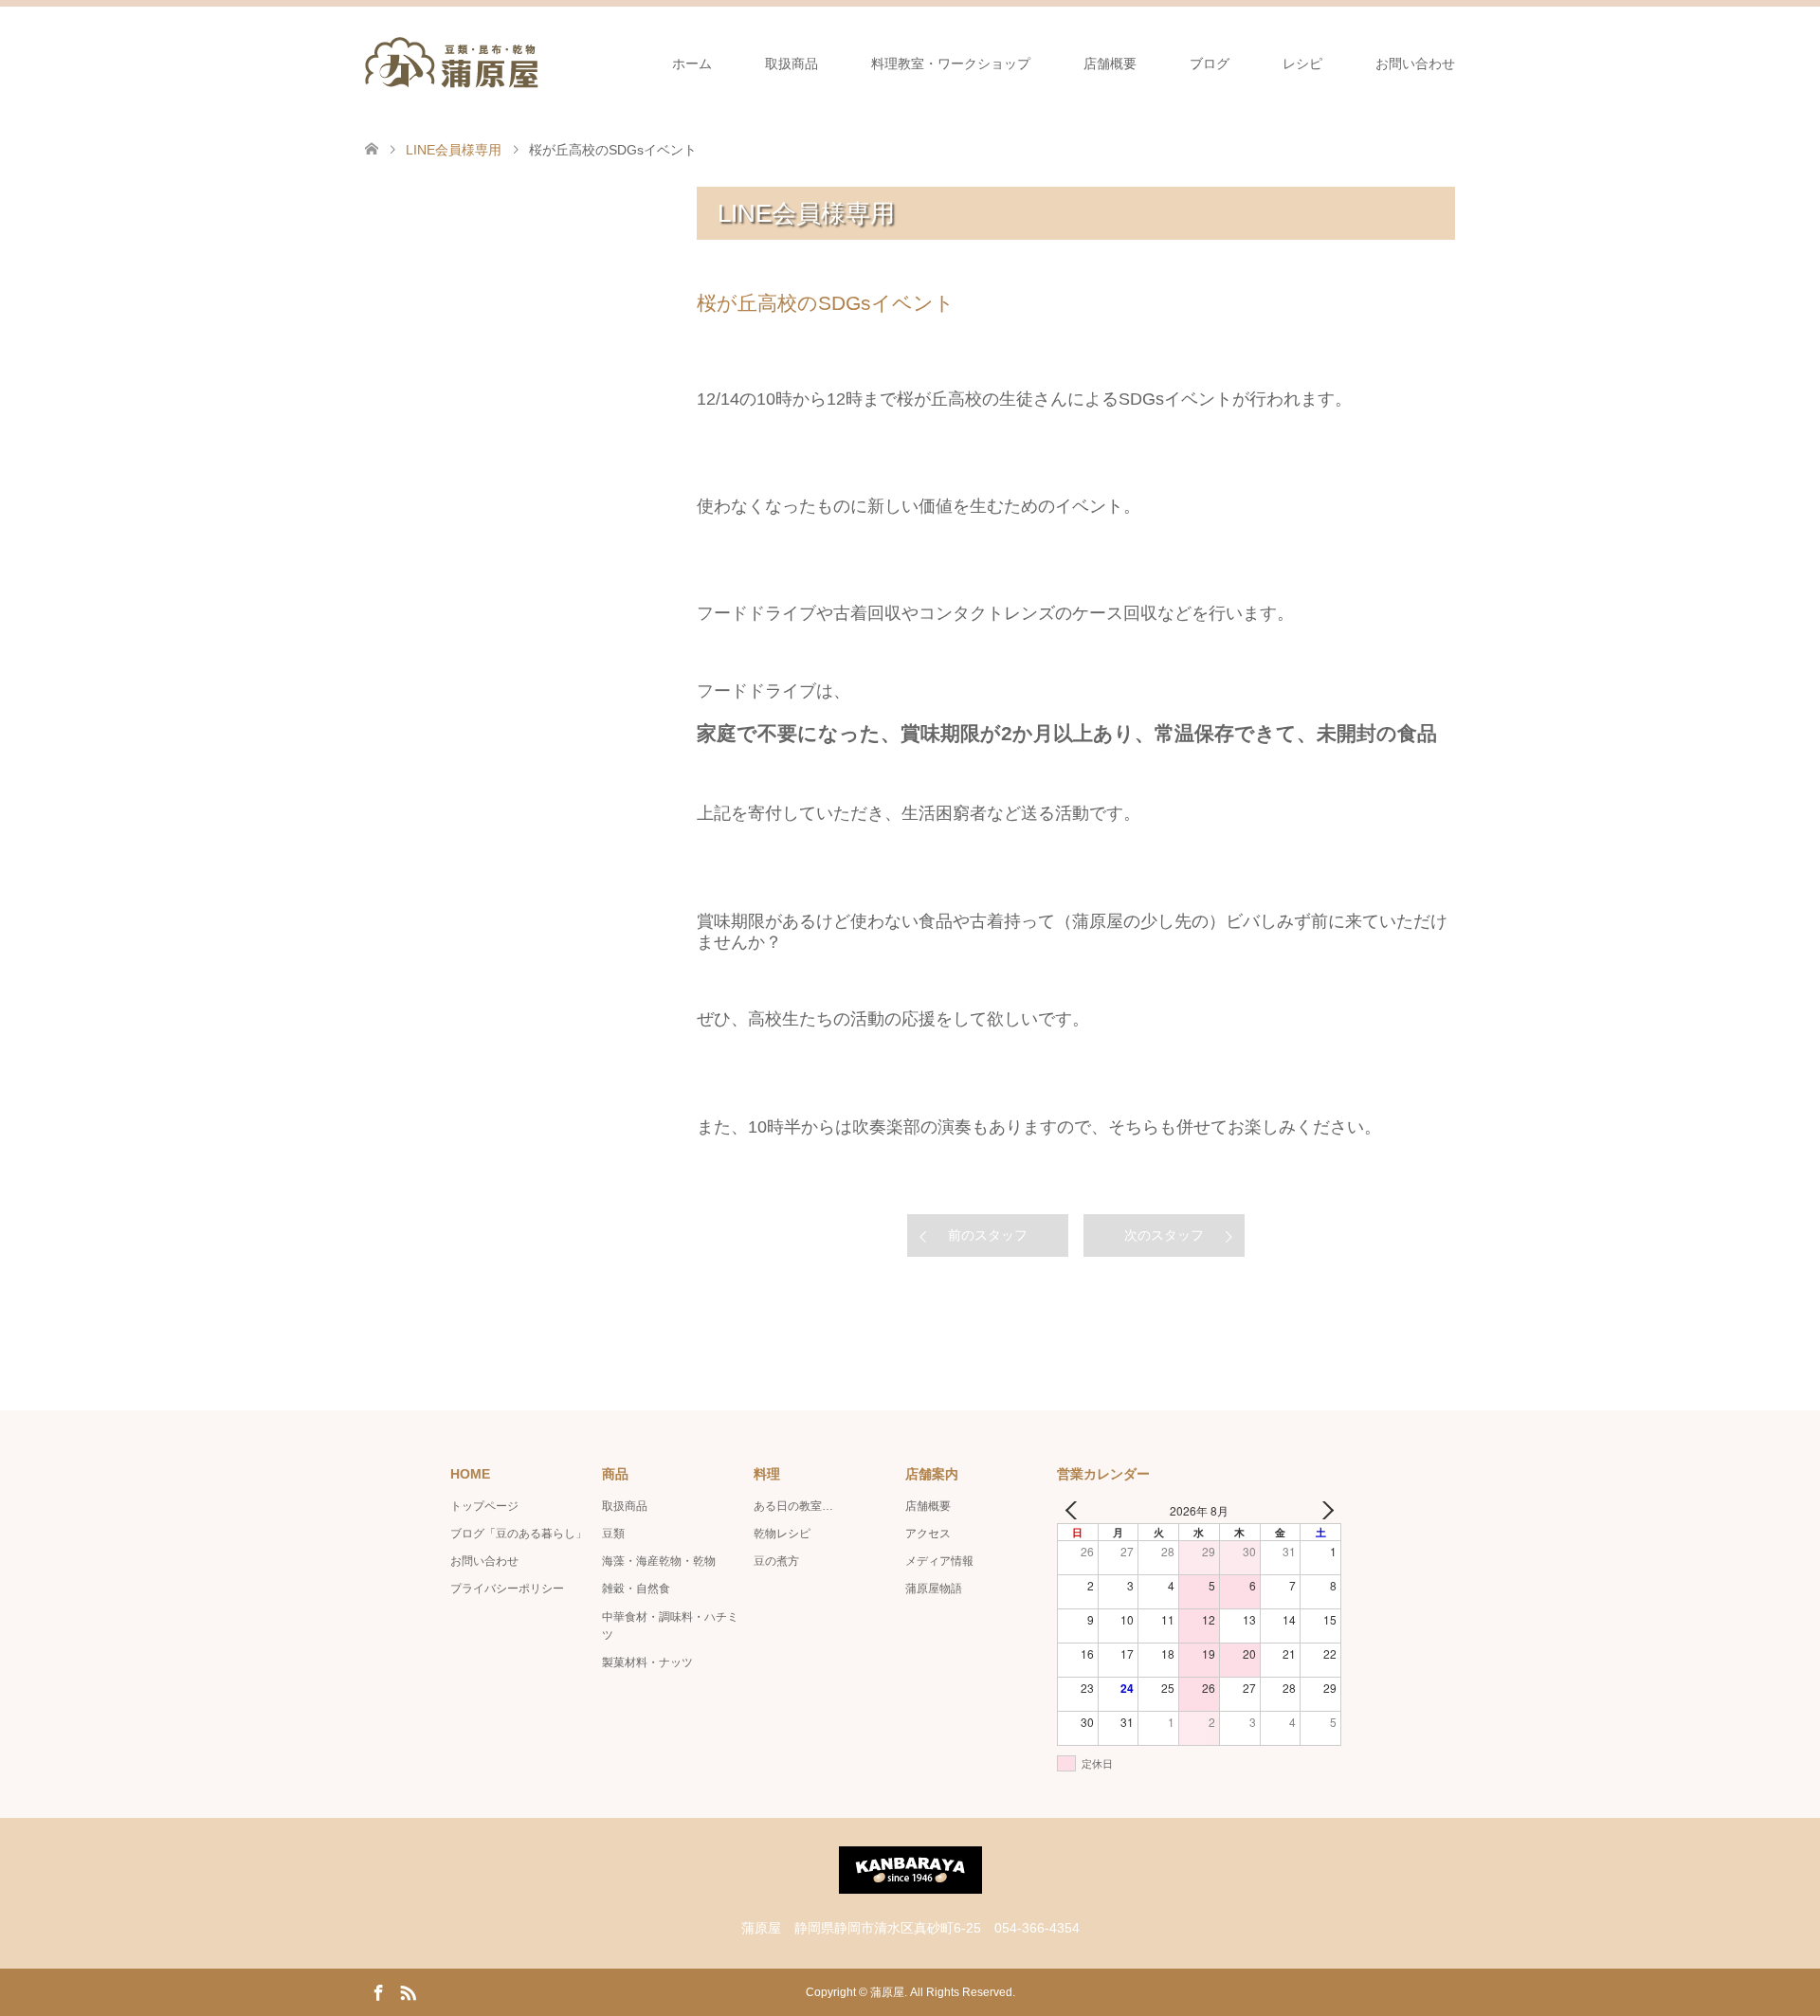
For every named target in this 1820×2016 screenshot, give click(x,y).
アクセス (928, 1534)
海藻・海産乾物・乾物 (659, 1561)
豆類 (613, 1534)
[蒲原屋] (452, 63)
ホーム (692, 64)
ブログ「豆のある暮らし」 (519, 1534)
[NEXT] (1323, 1510)
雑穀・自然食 (636, 1589)
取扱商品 (792, 64)
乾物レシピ (782, 1534)
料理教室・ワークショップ (951, 64)
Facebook (378, 1991)
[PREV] (1075, 1510)
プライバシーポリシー (507, 1589)
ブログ (1210, 64)
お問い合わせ (1415, 64)
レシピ (1302, 64)
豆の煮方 (776, 1561)
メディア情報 (939, 1561)
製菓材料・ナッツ (647, 1662)
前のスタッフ (988, 1235)
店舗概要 (1110, 64)
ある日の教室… (793, 1506)
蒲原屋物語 (934, 1589)
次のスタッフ (1164, 1235)
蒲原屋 (887, 1992)
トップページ (484, 1506)
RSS (408, 1991)
